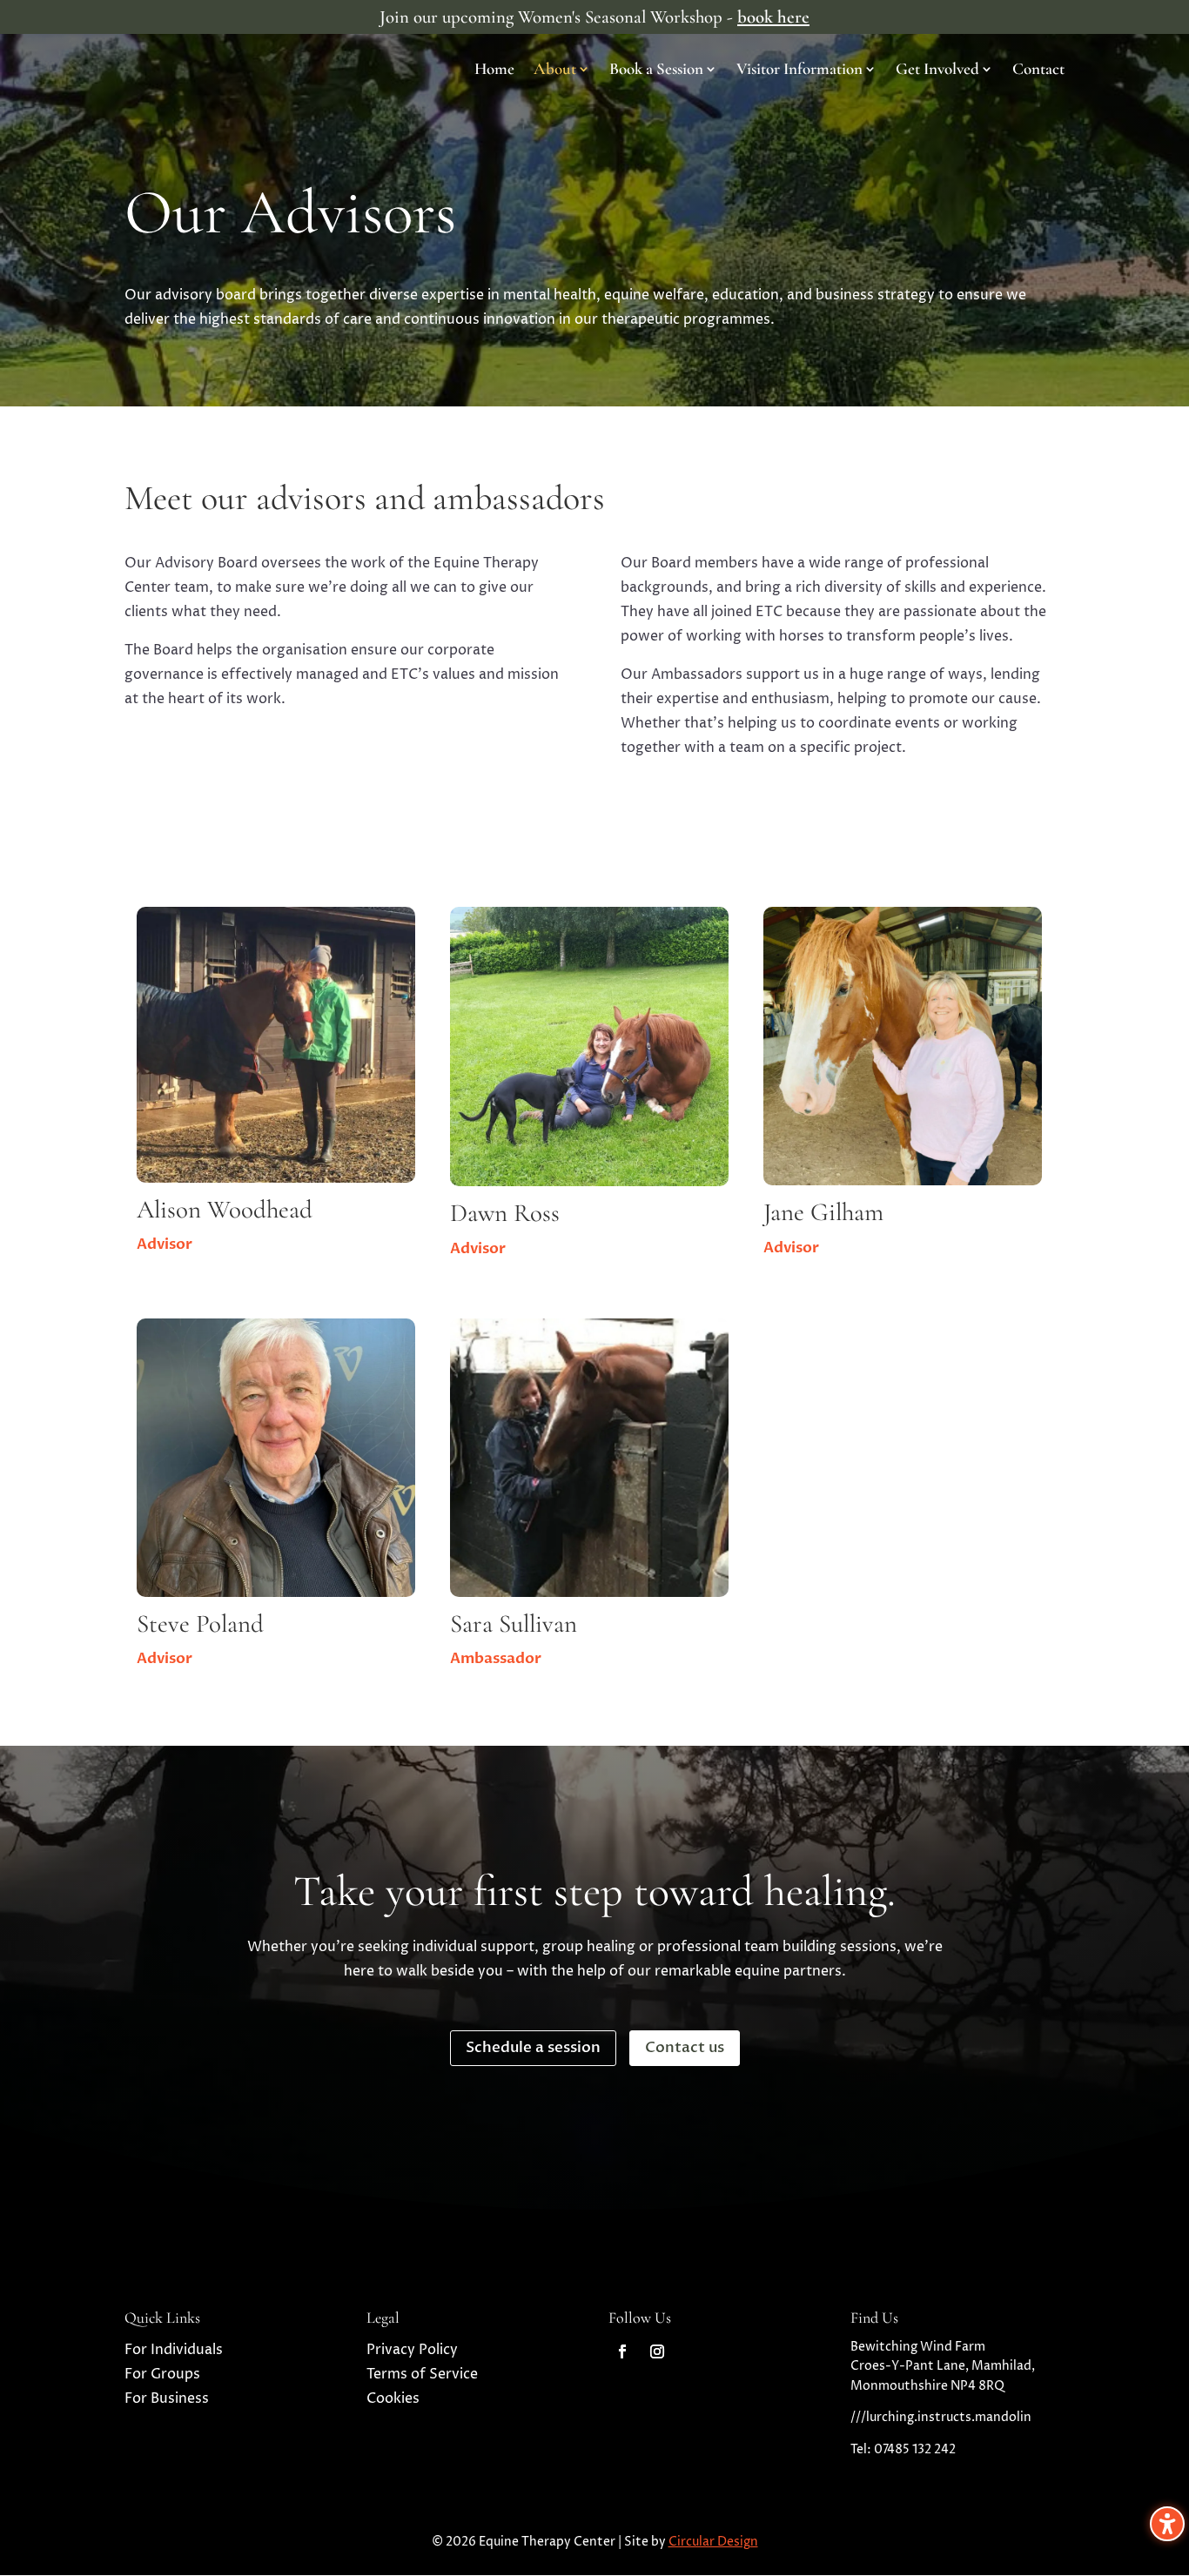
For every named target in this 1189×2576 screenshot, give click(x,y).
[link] (622, 2351)
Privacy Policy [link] (412, 2350)
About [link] (555, 70)
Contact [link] (1038, 70)
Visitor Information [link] (799, 70)
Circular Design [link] (713, 2542)
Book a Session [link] (656, 70)
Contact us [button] (685, 2047)
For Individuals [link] (174, 2350)
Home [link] (494, 70)
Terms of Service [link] (422, 2374)
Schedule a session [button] (533, 2047)
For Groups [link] (162, 2374)
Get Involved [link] (937, 70)
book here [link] (773, 17)
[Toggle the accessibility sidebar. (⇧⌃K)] (1167, 2524)
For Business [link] (167, 2398)
